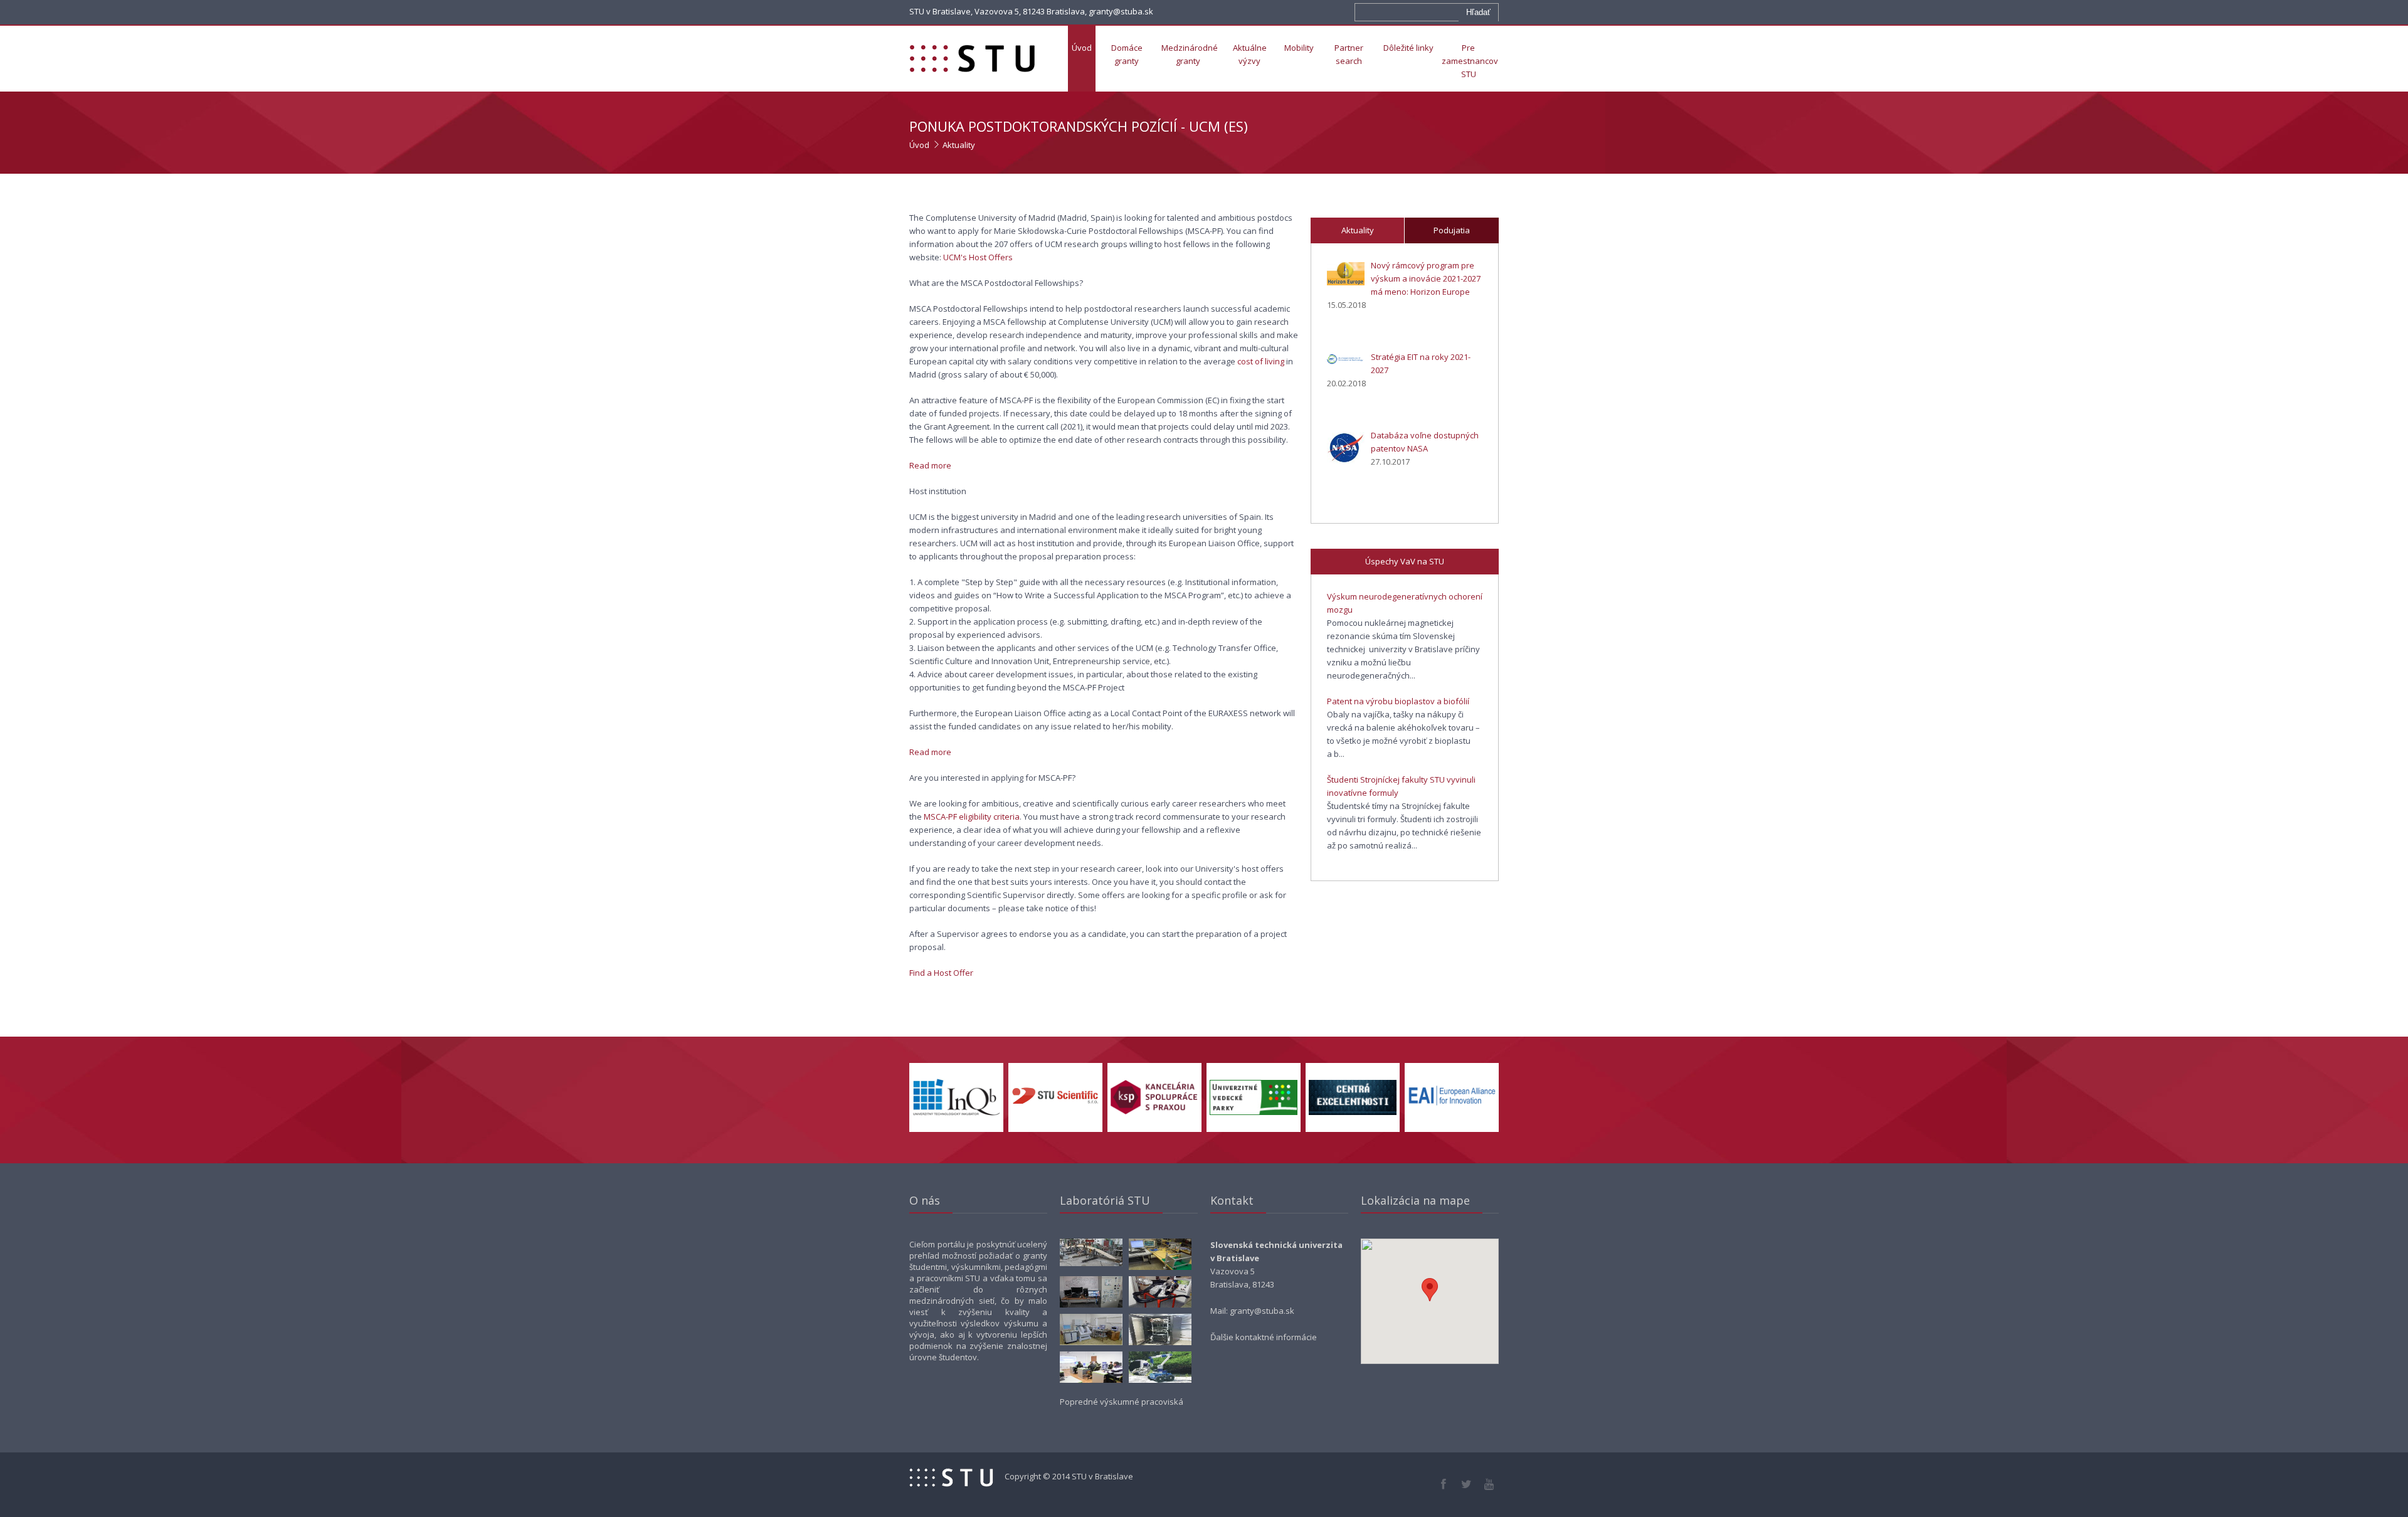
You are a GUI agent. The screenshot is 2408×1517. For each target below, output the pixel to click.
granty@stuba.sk (1262, 1311)
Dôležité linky (1408, 48)
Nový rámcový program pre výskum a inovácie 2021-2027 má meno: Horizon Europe (1426, 278)
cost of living (1261, 361)
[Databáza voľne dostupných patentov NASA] (1346, 450)
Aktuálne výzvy (1250, 54)
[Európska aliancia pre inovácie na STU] (1452, 1107)
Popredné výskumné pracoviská (1122, 1402)
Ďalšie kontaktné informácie (1264, 1337)
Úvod (1082, 48)
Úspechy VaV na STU (1405, 561)
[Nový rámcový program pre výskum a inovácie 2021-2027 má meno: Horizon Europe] (1346, 276)
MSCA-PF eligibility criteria (972, 817)
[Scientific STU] (1055, 1105)
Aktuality (959, 145)
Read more (930, 465)
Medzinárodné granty (1190, 54)
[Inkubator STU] (956, 1113)
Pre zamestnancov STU (1470, 61)
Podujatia (1452, 230)
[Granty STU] (978, 59)
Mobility (1299, 48)
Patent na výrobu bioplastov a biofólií (1398, 701)
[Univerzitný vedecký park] (1254, 1112)
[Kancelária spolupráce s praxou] (1154, 1112)
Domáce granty (1127, 54)
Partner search (1349, 54)
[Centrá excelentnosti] (1353, 1112)
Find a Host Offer (941, 973)
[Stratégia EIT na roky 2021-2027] (1346, 361)
